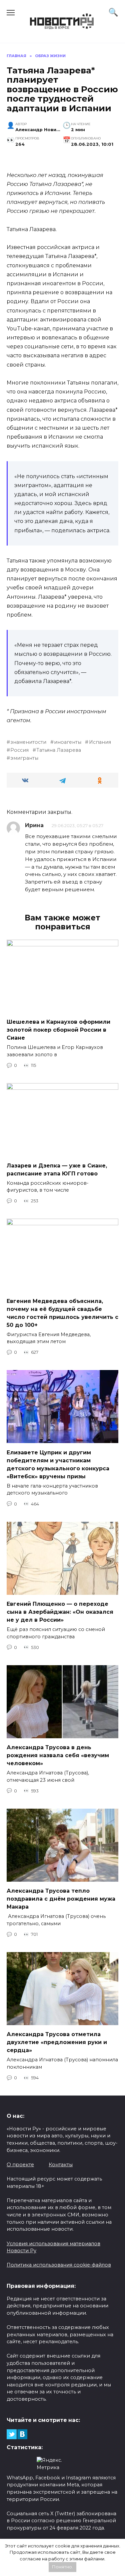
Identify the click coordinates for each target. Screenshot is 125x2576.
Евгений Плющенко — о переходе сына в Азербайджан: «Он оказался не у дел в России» (60, 1612)
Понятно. (62, 2567)
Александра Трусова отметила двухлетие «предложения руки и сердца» (57, 2042)
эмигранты (24, 758)
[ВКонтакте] (22, 2434)
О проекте (20, 2165)
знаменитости (28, 742)
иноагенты (68, 742)
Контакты (61, 2165)
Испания (100, 742)
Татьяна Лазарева (59, 750)
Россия (19, 750)
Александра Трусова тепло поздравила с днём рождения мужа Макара (61, 1899)
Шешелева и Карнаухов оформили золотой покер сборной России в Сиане (58, 1030)
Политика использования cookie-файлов (59, 2265)
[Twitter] (12, 2434)
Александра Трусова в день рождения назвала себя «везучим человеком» (58, 1755)
